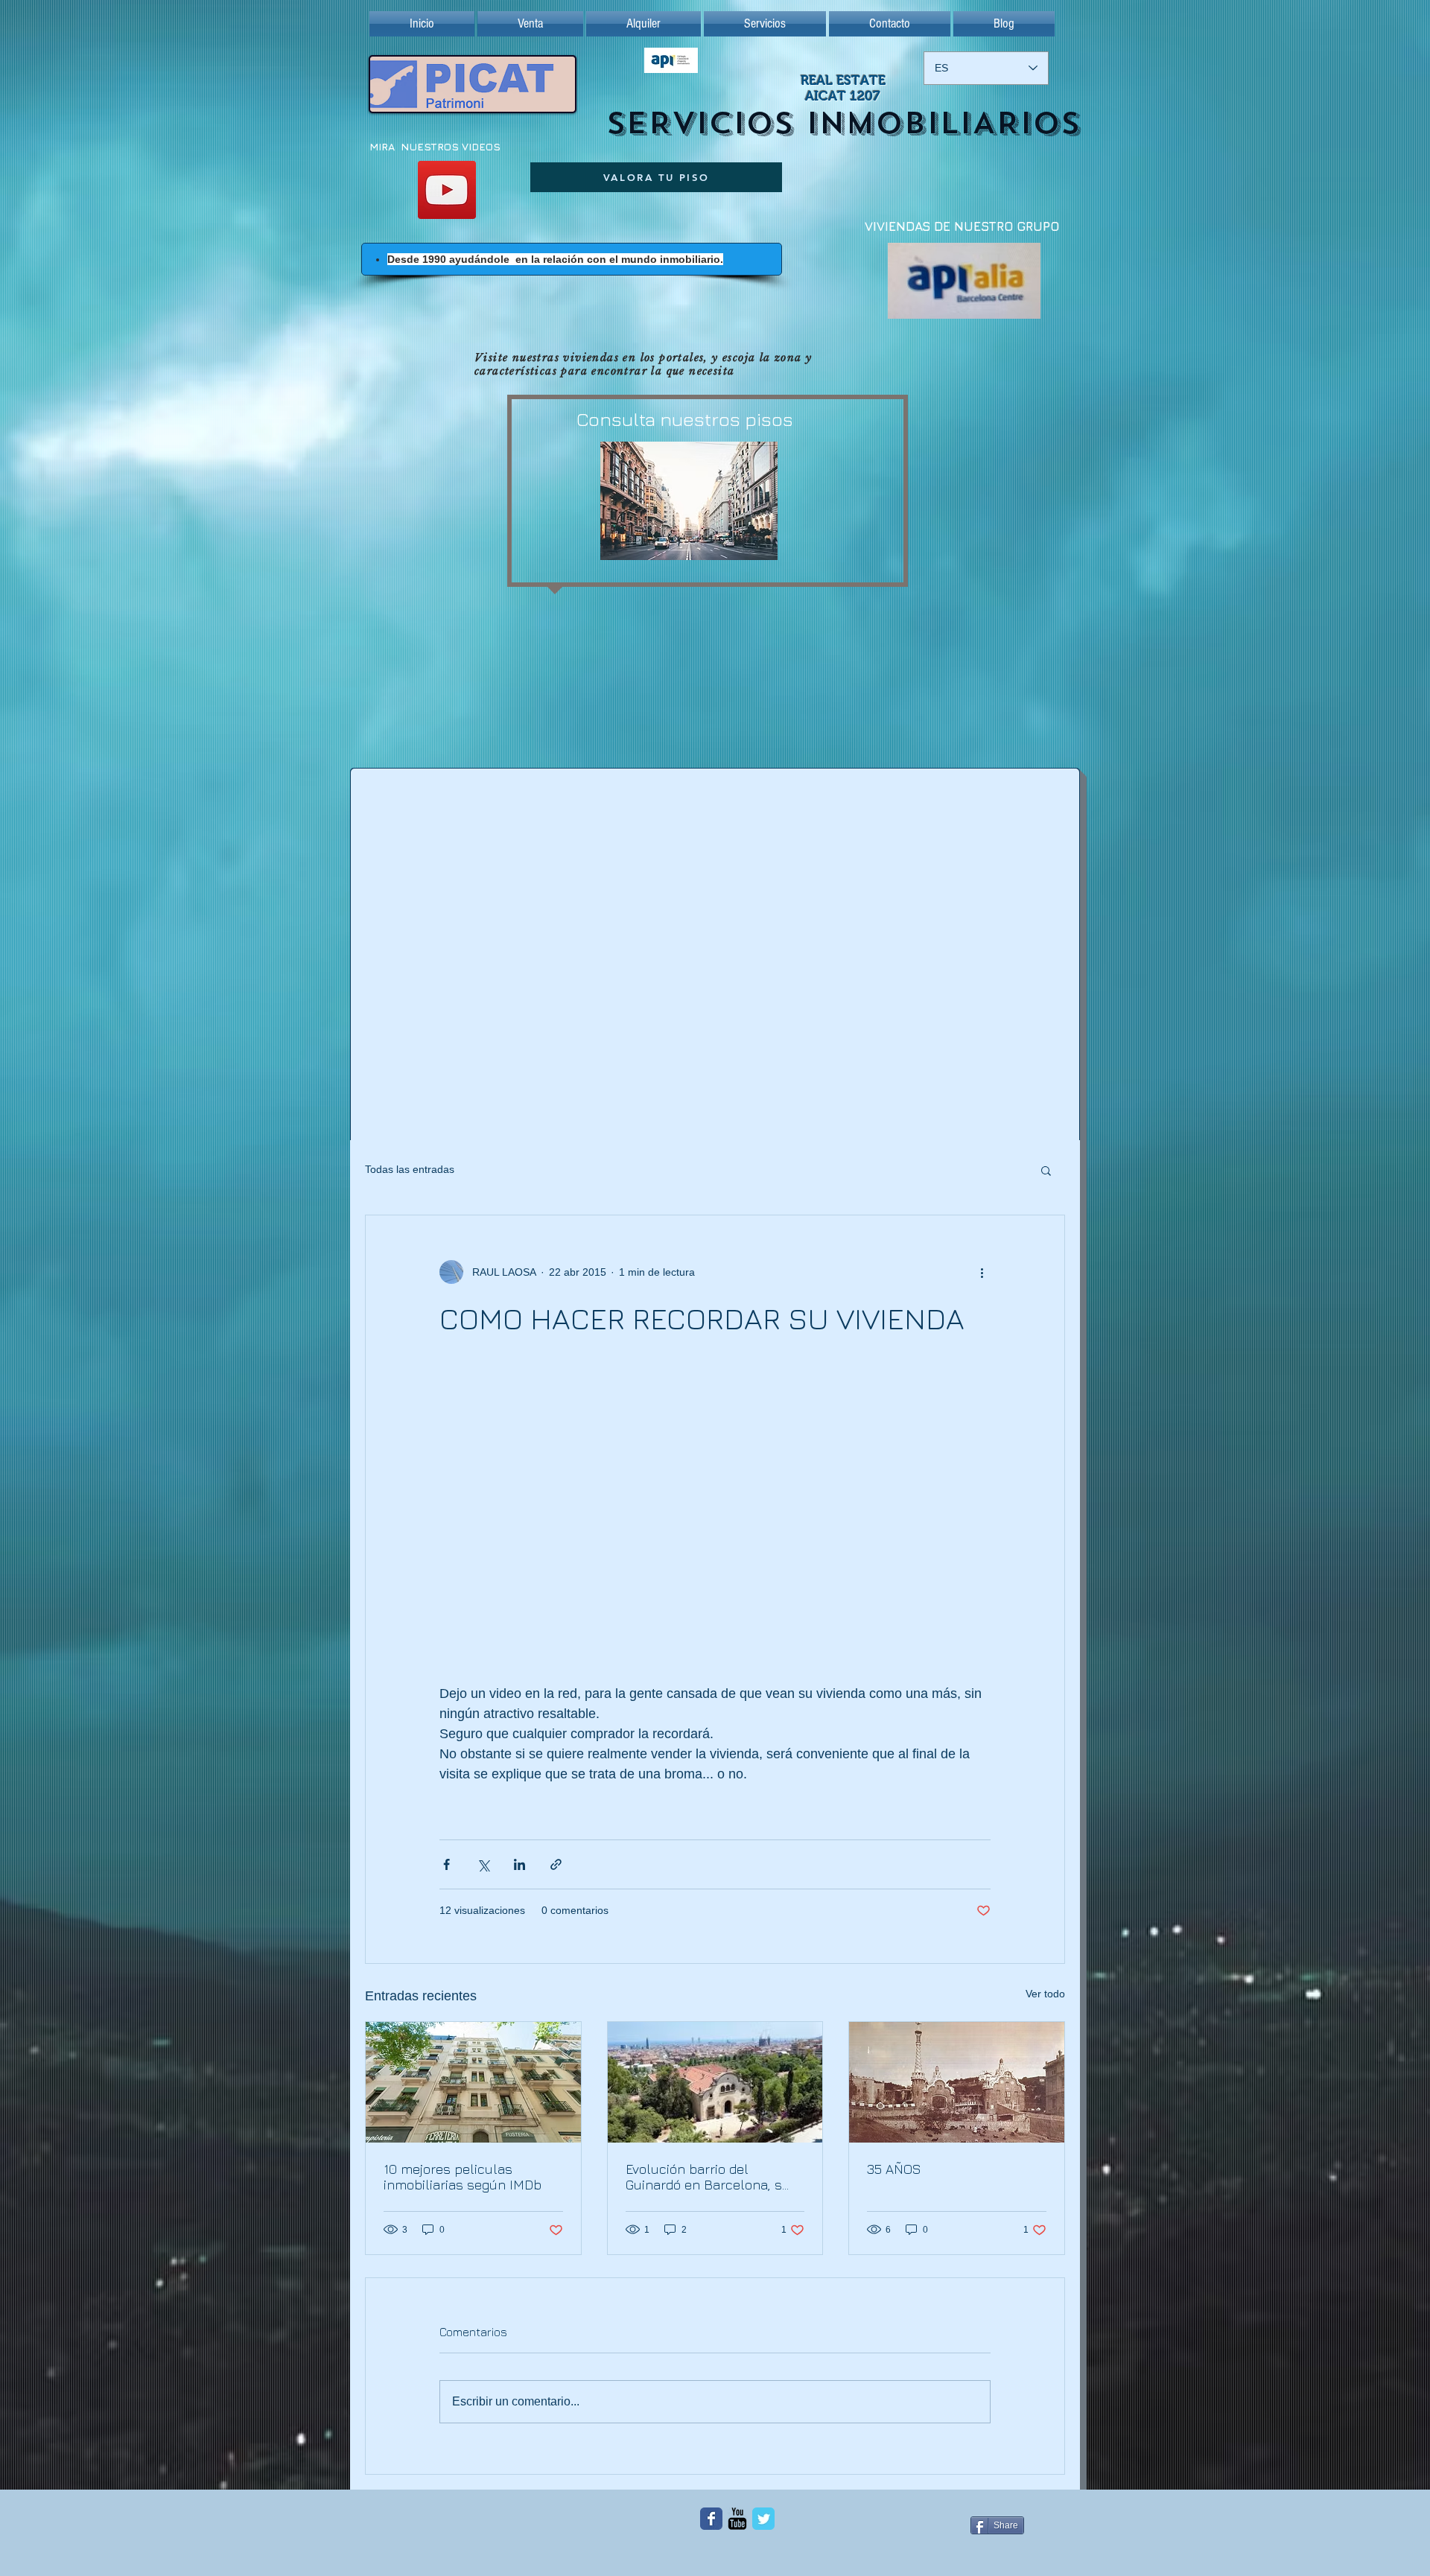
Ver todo (1045, 1994)
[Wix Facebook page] (711, 2519)
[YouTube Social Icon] (447, 190)
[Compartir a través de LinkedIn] (519, 1864)
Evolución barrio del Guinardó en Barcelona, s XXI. (704, 2177)
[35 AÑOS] (957, 2082)
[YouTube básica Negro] (737, 2519)
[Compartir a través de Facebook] (447, 1864)
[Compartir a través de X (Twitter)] (483, 1864)
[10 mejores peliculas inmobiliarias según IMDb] (473, 2082)
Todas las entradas (410, 1169)
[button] (1046, 1170)
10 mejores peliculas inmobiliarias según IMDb (463, 2177)
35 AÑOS (894, 2169)
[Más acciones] (982, 1272)
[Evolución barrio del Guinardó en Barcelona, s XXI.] (715, 2082)
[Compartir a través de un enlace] (556, 1864)
